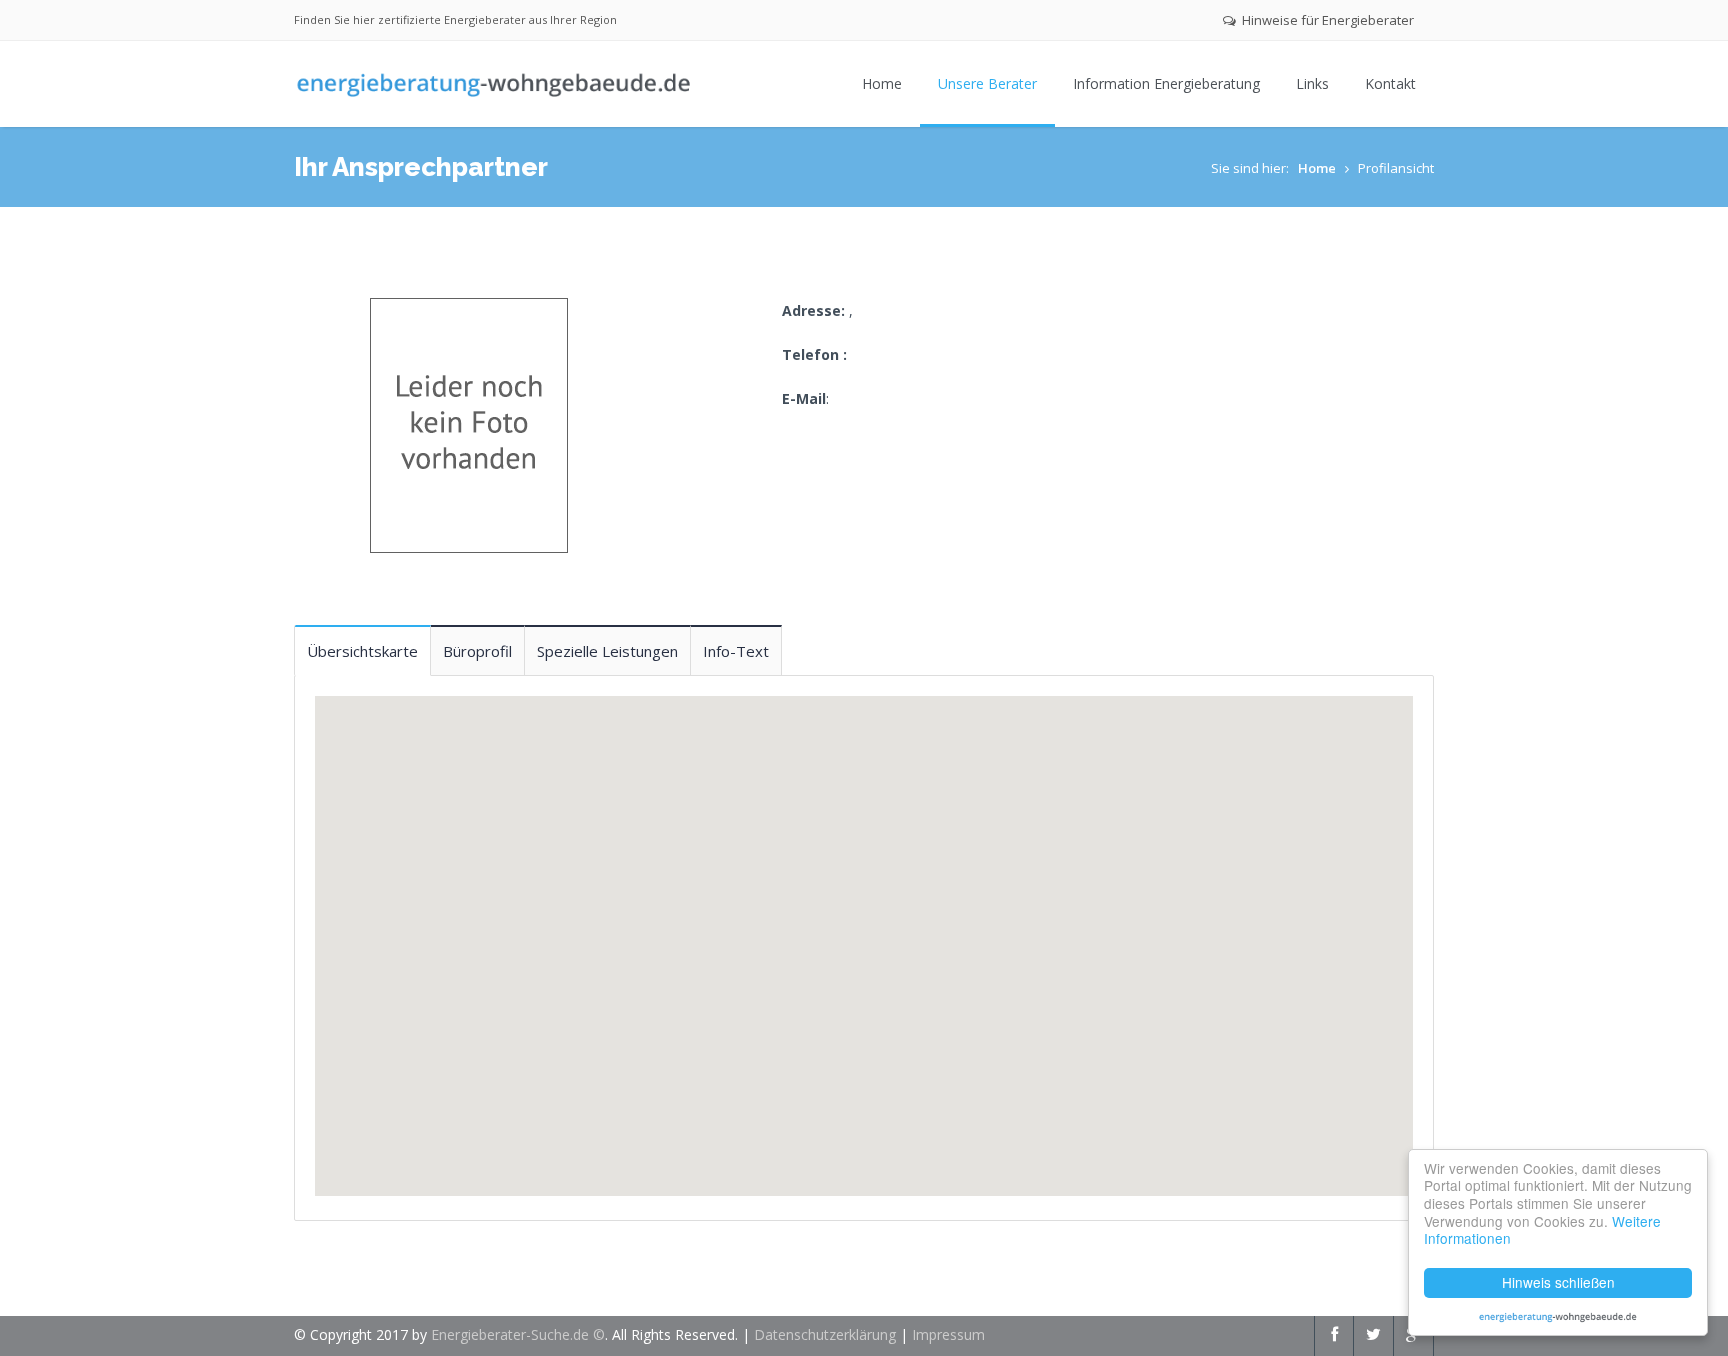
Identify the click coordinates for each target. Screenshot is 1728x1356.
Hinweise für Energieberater (1326, 20)
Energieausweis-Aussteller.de (1558, 1316)
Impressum (948, 1334)
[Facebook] (1334, 1334)
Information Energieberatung (1166, 83)
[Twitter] (1373, 1334)
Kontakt (1390, 83)
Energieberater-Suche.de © (518, 1334)
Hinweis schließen (1558, 1282)
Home (882, 83)
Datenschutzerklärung (825, 1334)
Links (1312, 83)
